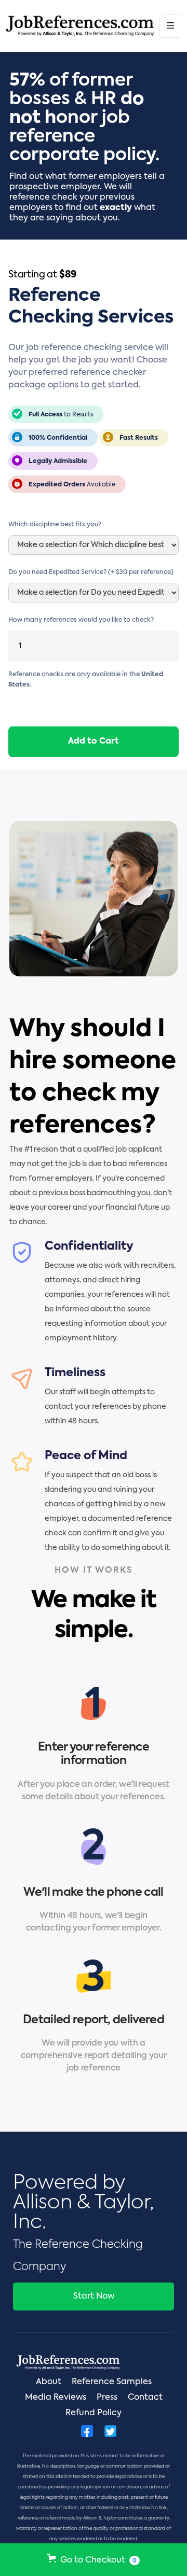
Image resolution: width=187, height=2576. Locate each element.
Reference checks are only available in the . (86, 680)
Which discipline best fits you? (55, 525)
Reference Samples (112, 2382)
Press (107, 2398)
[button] (170, 26)
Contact (145, 2398)
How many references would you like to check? (81, 620)
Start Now (94, 2297)
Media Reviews (56, 2398)
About (49, 2382)
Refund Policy (94, 2413)
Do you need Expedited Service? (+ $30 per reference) (91, 572)
